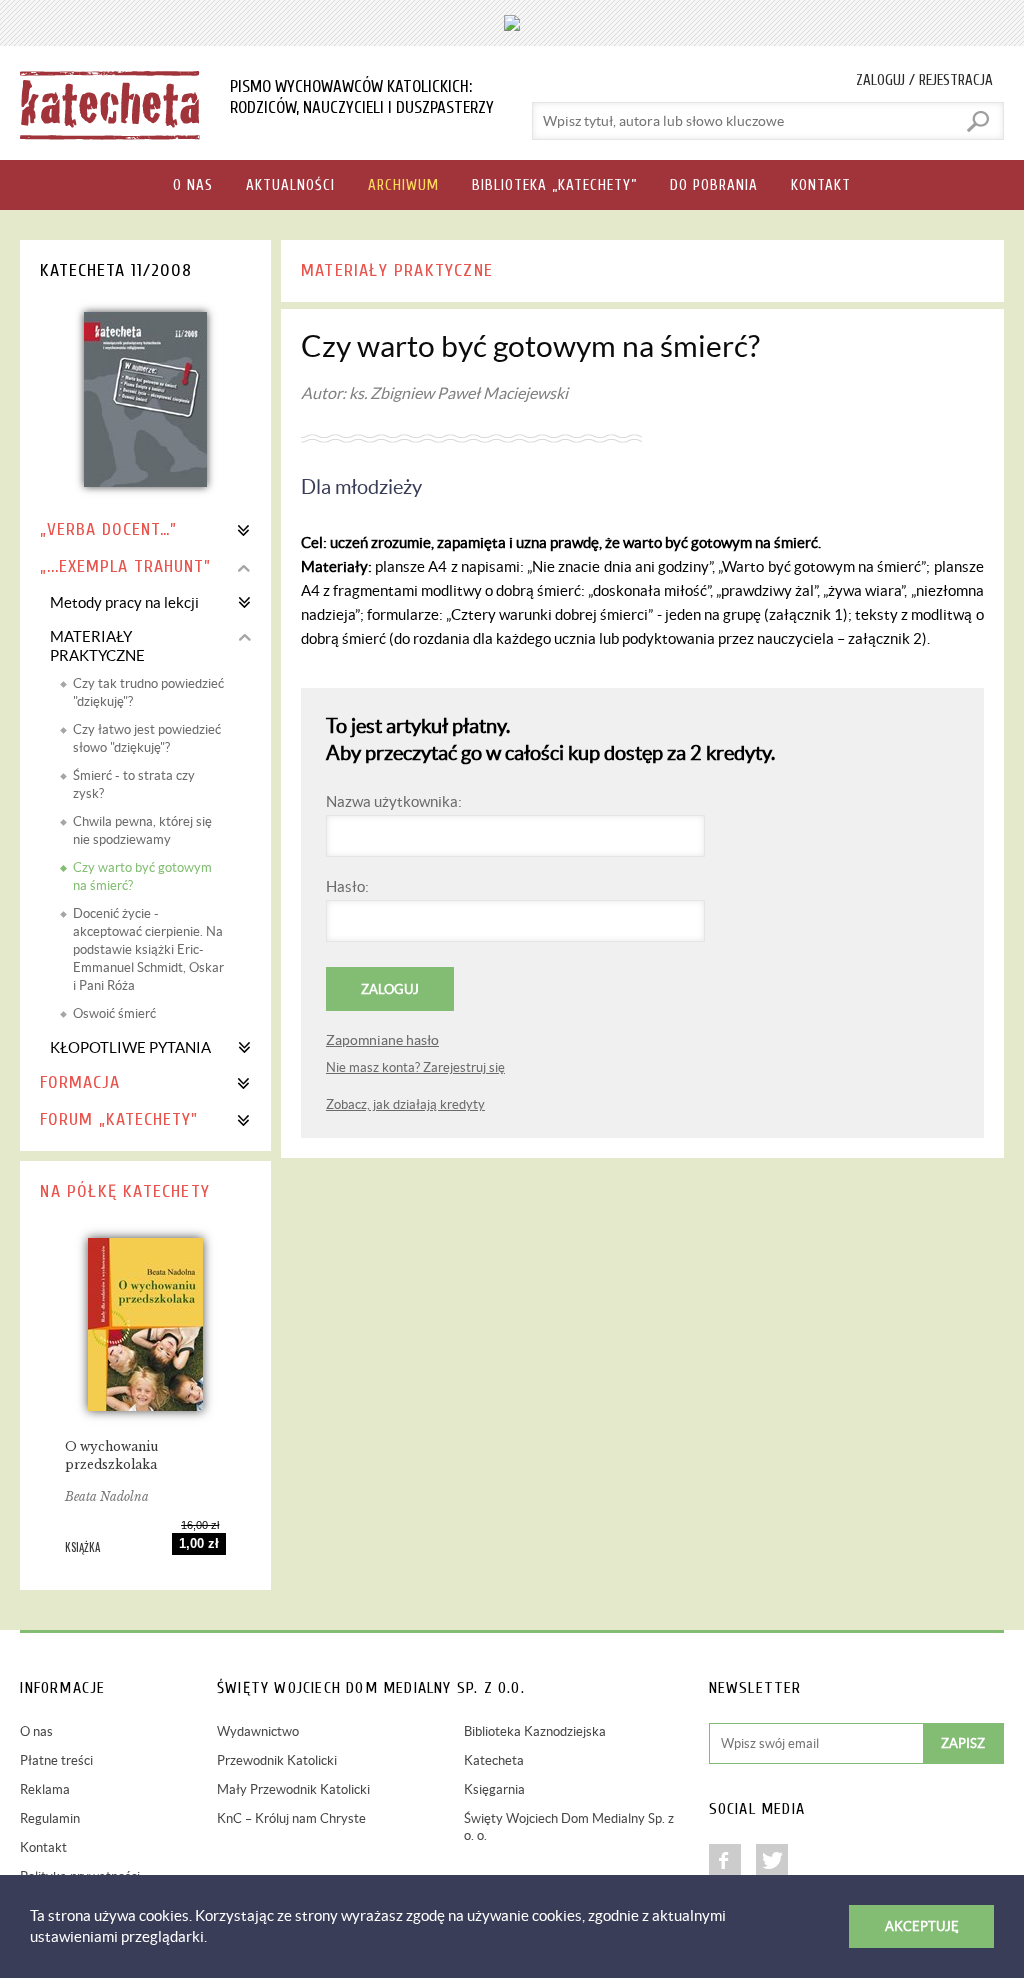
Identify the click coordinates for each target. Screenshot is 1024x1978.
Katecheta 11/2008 (116, 270)
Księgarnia (494, 1789)
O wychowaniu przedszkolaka (111, 1455)
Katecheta (494, 1760)
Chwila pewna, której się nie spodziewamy (142, 830)
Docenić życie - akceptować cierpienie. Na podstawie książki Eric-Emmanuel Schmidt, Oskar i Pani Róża (148, 949)
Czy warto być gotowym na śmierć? (142, 876)
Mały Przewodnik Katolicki (293, 1789)
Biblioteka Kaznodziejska (535, 1731)
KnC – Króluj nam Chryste (291, 1818)
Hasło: (347, 886)
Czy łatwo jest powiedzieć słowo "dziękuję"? (147, 738)
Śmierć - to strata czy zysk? (134, 784)
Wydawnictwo (258, 1731)
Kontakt (43, 1847)
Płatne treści (56, 1760)
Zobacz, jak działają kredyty (405, 1104)
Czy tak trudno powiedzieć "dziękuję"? (148, 692)
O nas (36, 1731)
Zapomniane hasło (382, 1040)
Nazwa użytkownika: (394, 801)
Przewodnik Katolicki (277, 1760)
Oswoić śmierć (114, 1013)
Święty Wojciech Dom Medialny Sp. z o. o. (569, 1827)
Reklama (45, 1789)
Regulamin (50, 1818)
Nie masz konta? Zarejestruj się (415, 1067)
